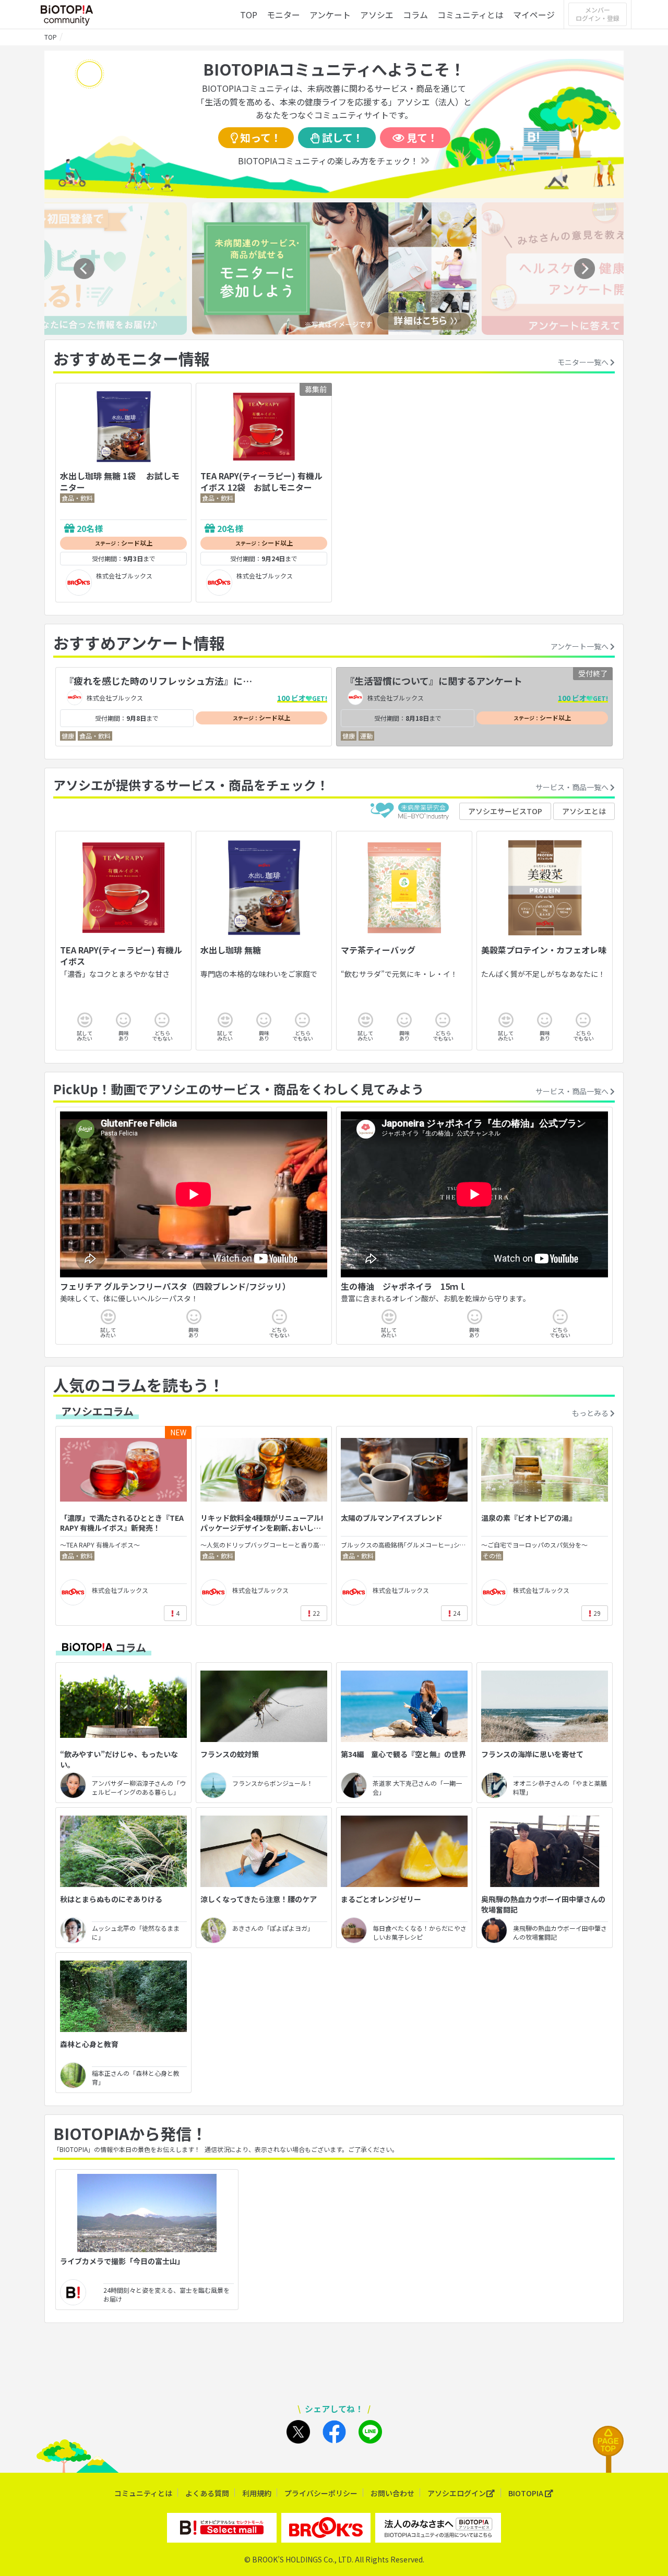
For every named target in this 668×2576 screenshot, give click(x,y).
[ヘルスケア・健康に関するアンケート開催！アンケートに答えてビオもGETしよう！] (334, 331)
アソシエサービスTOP (505, 811)
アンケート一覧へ (580, 646)
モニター (283, 15)
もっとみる (591, 1413)
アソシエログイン (457, 2493)
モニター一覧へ (584, 362)
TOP (249, 15)
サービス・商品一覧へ (573, 787)
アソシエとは (584, 811)
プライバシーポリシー (321, 2493)
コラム (415, 15)
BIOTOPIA (527, 2493)
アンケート (330, 15)
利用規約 (257, 2493)
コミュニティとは (470, 15)
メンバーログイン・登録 (598, 14)
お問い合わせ (392, 2493)
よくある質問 (207, 2493)
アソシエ (377, 15)
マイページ (534, 15)
